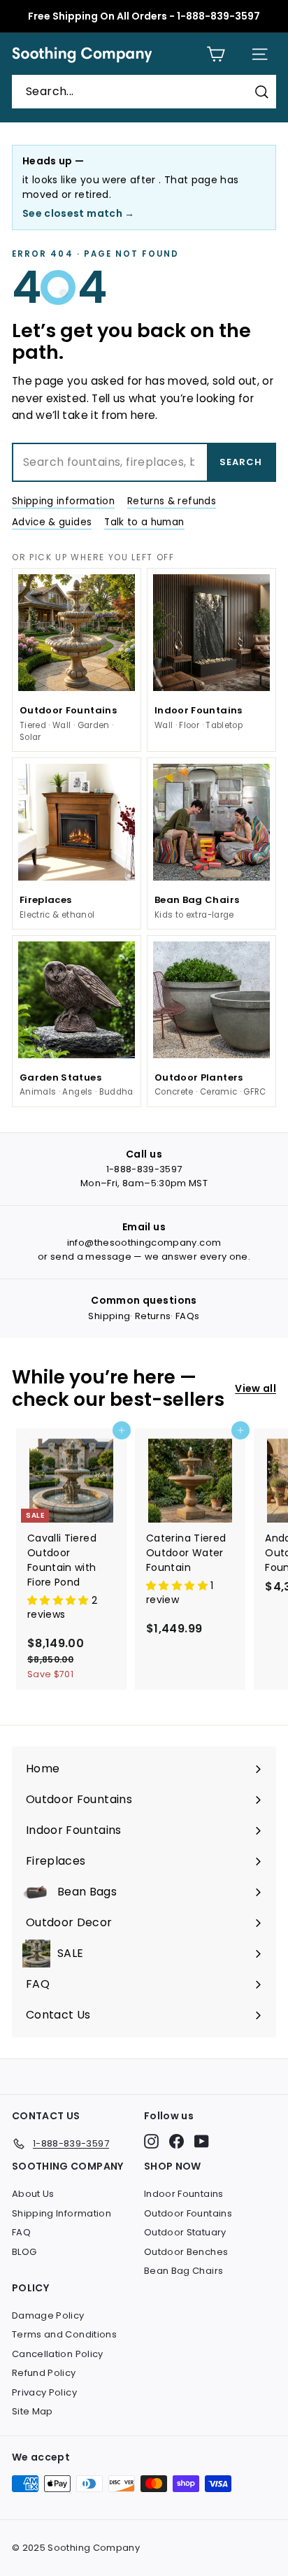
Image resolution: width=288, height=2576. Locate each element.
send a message (91, 1257)
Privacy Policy (44, 2392)
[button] (59, 1600)
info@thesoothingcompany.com (144, 1243)
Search (241, 462)
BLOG (24, 2252)
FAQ (21, 2232)
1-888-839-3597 (144, 1169)
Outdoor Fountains (188, 2213)
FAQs (187, 1316)
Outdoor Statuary (185, 2232)
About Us (33, 2194)
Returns (153, 1316)
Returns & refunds (172, 501)
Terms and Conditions (64, 2334)
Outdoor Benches (186, 2252)
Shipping (109, 1316)
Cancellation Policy (58, 2354)
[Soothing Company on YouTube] (202, 2141)
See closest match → (79, 213)
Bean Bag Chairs (183, 2271)
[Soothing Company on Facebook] (177, 2141)
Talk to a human (144, 522)
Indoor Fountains (184, 2194)
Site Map (33, 2411)
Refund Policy (44, 2373)
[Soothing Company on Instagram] (151, 2141)
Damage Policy (48, 2315)
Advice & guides (52, 522)
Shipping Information (62, 2213)
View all (255, 1388)
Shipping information (63, 501)
